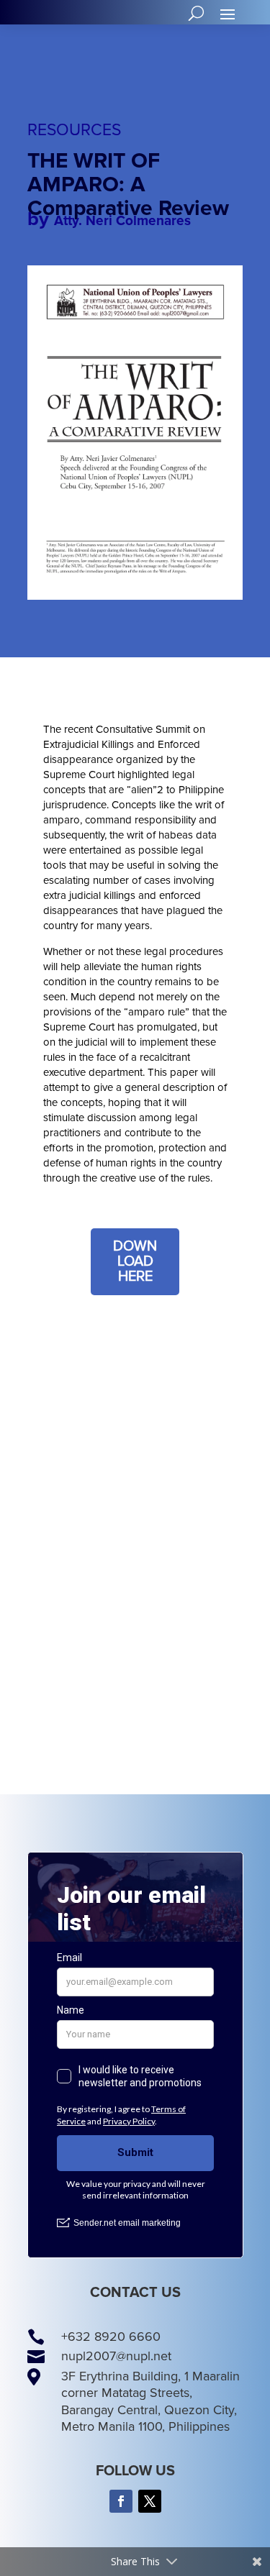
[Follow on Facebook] (121, 2501)
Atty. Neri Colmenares (122, 221)
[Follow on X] (150, 2501)
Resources (74, 130)
